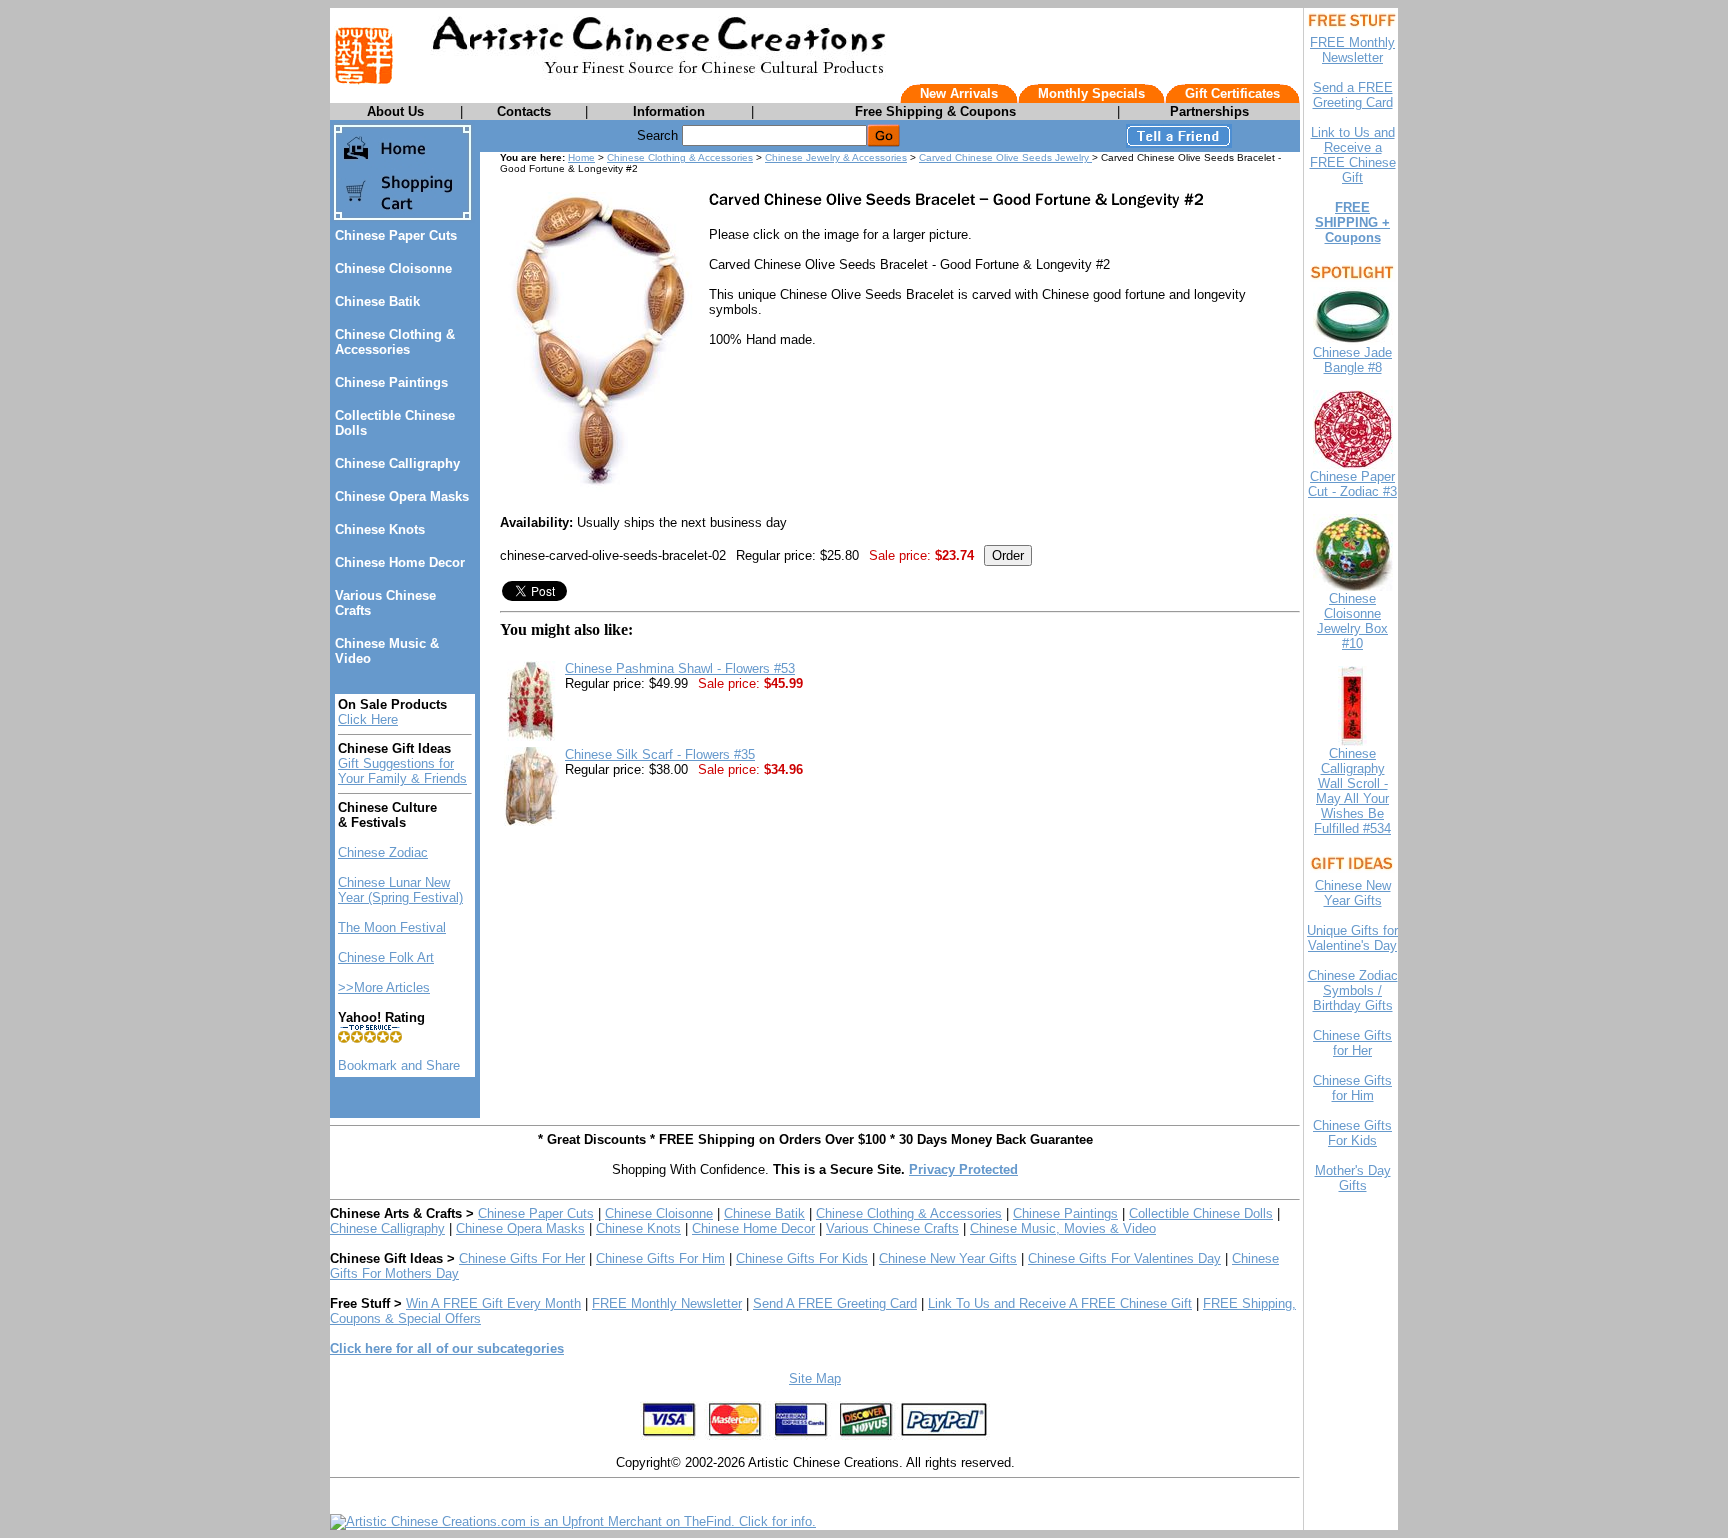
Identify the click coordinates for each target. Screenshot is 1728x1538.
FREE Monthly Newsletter (667, 1303)
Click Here (368, 719)
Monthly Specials (1091, 93)
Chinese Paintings (391, 382)
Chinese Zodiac (383, 852)
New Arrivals (959, 93)
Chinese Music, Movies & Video (1063, 1228)
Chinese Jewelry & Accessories (836, 157)
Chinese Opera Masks (402, 496)
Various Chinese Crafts (892, 1228)
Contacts (524, 111)
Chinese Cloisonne (393, 268)
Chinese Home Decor (400, 562)
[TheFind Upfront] (573, 1521)
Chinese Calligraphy (397, 463)
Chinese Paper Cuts (396, 235)
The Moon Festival (392, 927)
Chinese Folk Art (386, 957)
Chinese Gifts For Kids (802, 1258)
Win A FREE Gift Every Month (493, 1303)
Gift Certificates (1232, 93)
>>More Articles (384, 987)
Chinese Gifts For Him (660, 1258)
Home (581, 157)
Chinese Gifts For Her (522, 1258)
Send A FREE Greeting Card (835, 1303)
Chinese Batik (377, 301)
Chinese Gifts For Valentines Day (1124, 1258)
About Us (395, 111)
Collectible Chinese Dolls (1201, 1213)
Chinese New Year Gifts (948, 1258)
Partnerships (1209, 111)
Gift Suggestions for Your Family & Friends (402, 771)
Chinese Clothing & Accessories (395, 342)
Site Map (815, 1378)
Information (669, 111)
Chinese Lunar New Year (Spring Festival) (400, 890)
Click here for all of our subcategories (447, 1348)
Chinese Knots (380, 529)
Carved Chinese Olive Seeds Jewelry (1005, 157)
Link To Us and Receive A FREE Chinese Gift (1060, 1303)
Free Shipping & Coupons (935, 111)
